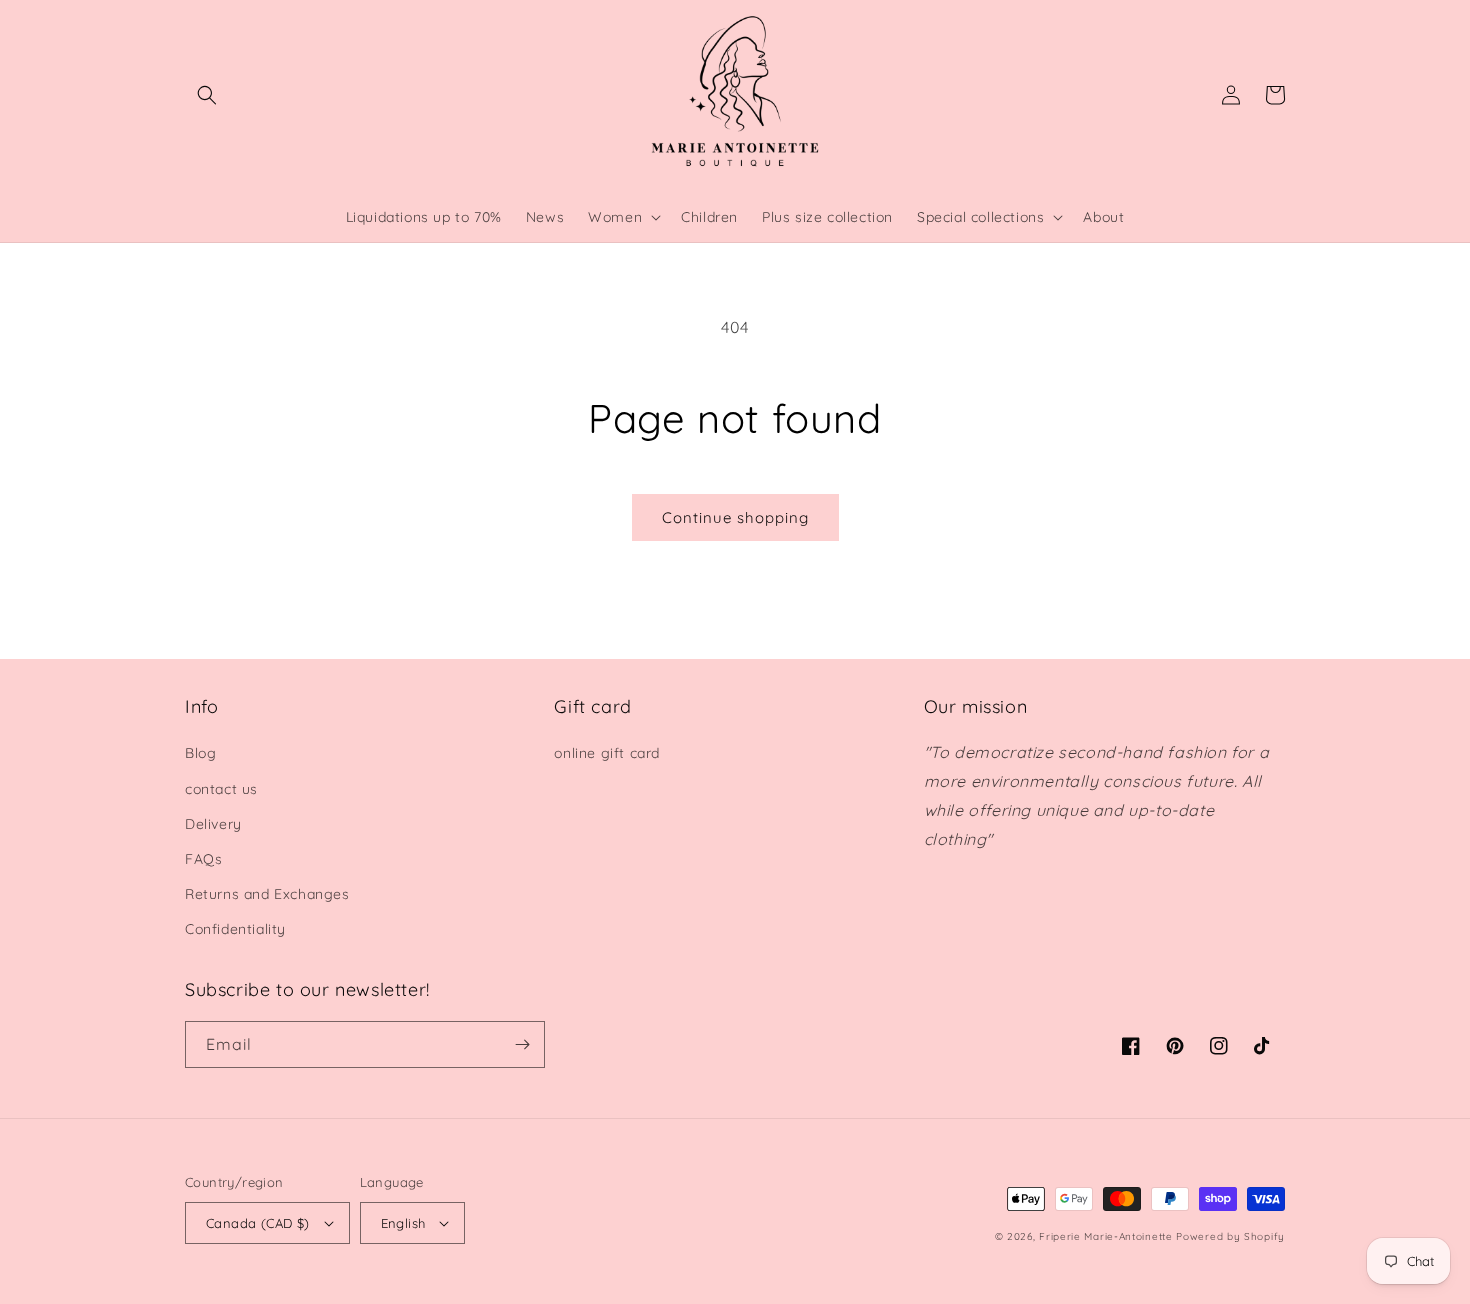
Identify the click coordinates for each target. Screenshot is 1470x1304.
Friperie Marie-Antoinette (1106, 1236)
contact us (221, 789)
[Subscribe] (522, 1044)
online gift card (607, 753)
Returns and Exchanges (267, 894)
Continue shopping (735, 517)
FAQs (203, 859)
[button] (207, 95)
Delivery (213, 824)
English (403, 1223)
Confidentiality (235, 929)
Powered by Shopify (1230, 1236)
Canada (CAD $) (258, 1223)
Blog (200, 753)
